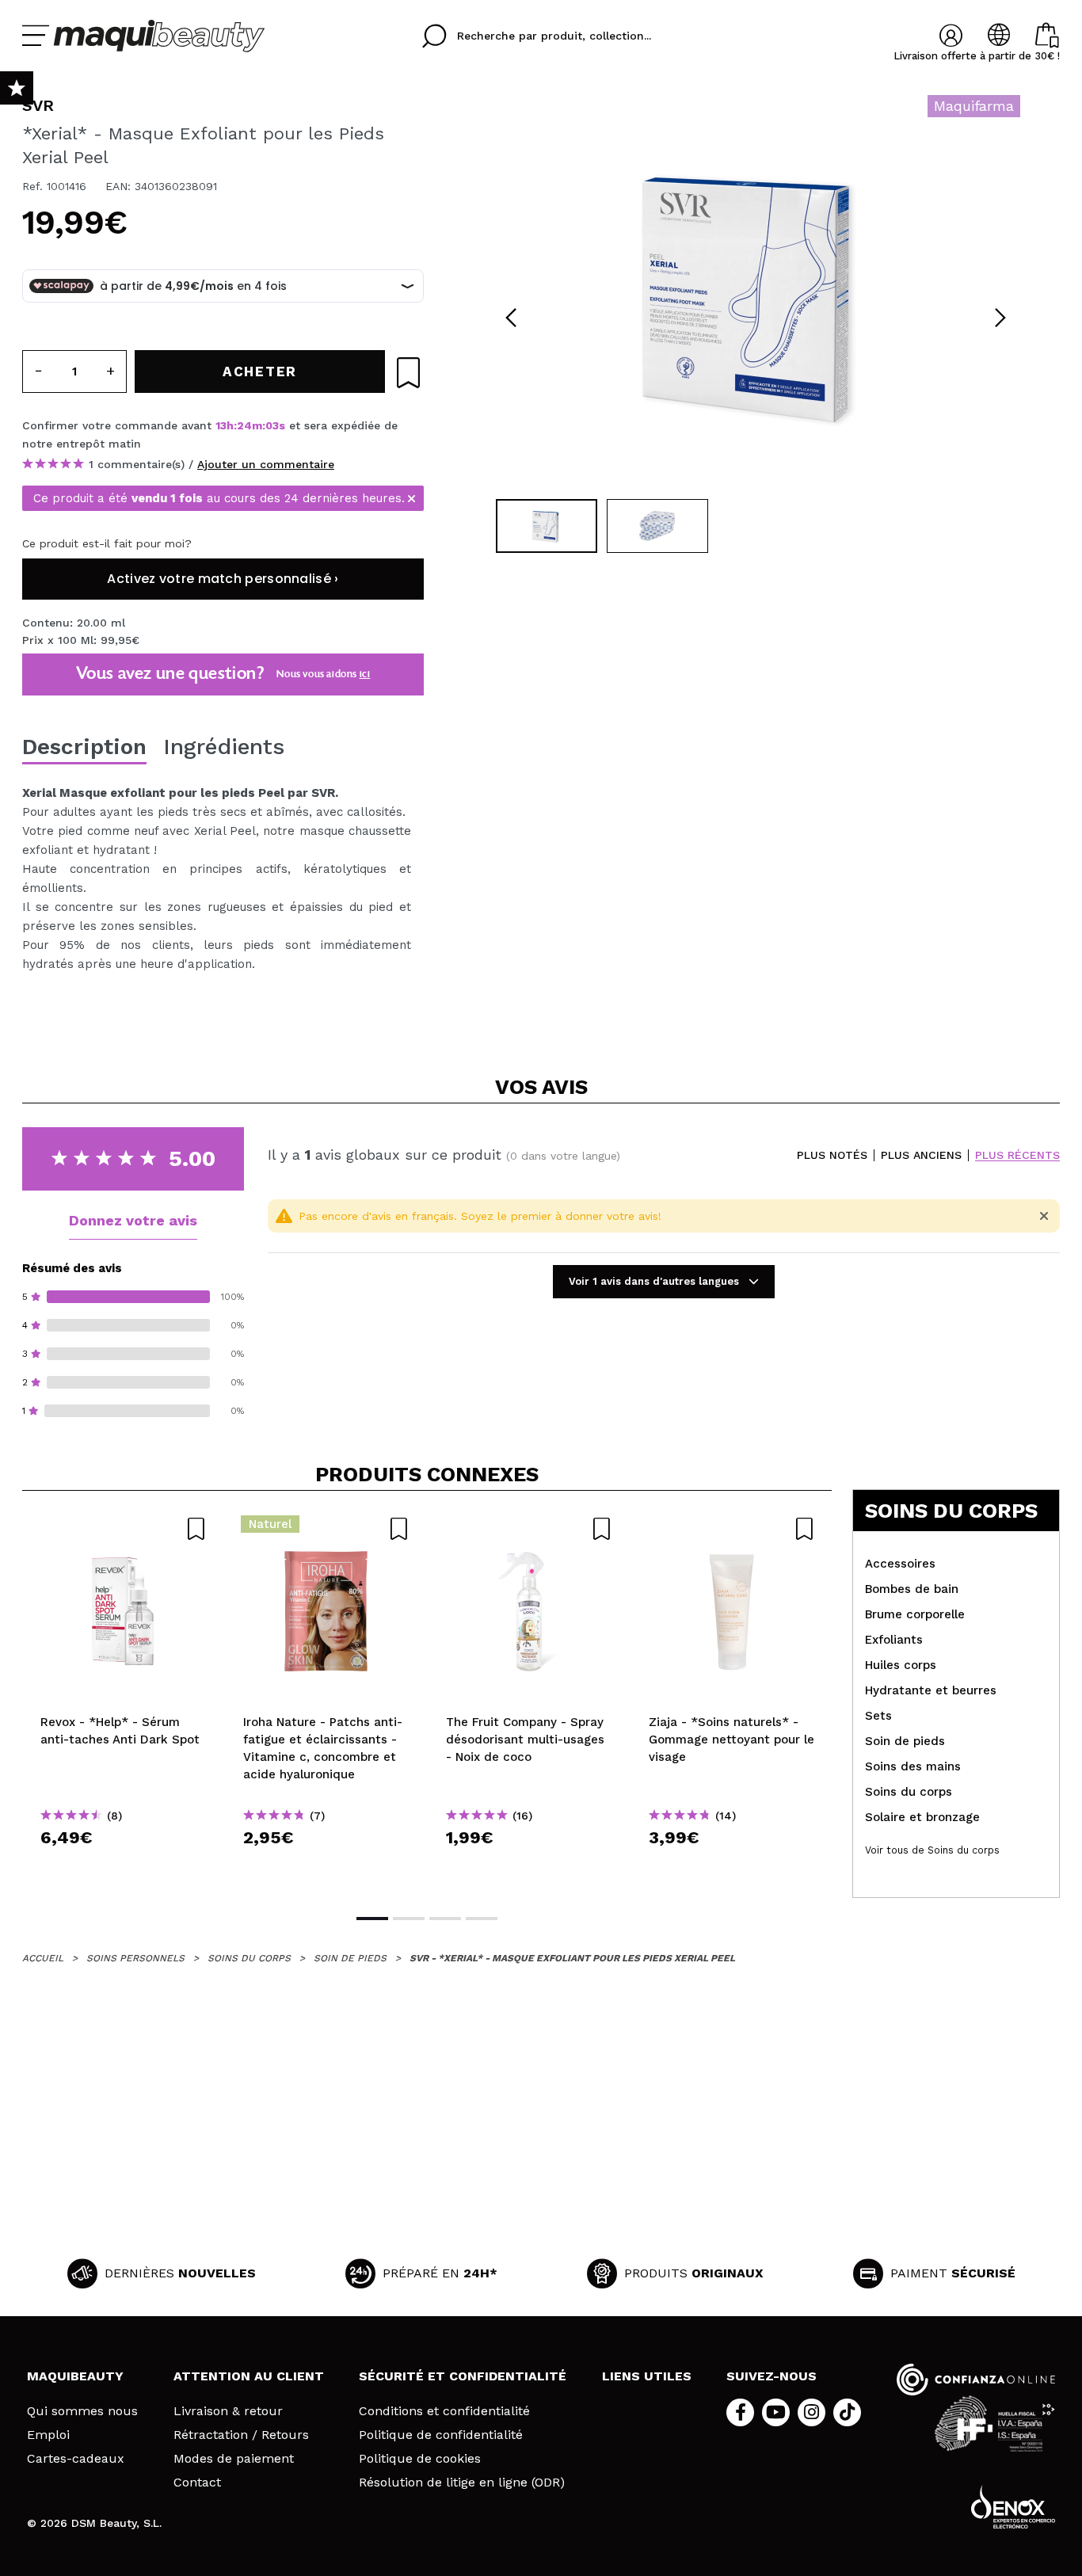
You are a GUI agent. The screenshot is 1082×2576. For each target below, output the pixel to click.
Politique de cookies (420, 2459)
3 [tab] (445, 1919)
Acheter (124, 1866)
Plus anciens (921, 1155)
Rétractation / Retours (241, 2435)
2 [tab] (409, 1919)
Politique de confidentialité (441, 2435)
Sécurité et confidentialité (463, 2376)
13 (221, 425)
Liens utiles (647, 2376)
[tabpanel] (756, 293)
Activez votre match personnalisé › (223, 579)
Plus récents (1017, 1155)
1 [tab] (372, 1919)
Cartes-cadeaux (76, 2459)
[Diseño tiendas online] (1013, 2507)
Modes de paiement (234, 2459)
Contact (197, 2483)
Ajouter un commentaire (266, 464)
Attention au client (249, 2376)
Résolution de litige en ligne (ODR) (462, 2483)
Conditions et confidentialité (444, 2411)
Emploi (48, 2435)
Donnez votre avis (133, 1220)
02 (272, 425)
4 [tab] (482, 1919)
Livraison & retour (228, 2411)
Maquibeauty (75, 2376)
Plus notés (832, 1155)
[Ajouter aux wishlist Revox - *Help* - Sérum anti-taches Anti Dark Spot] (124, 1529)
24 (244, 425)
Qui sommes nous (82, 2411)
